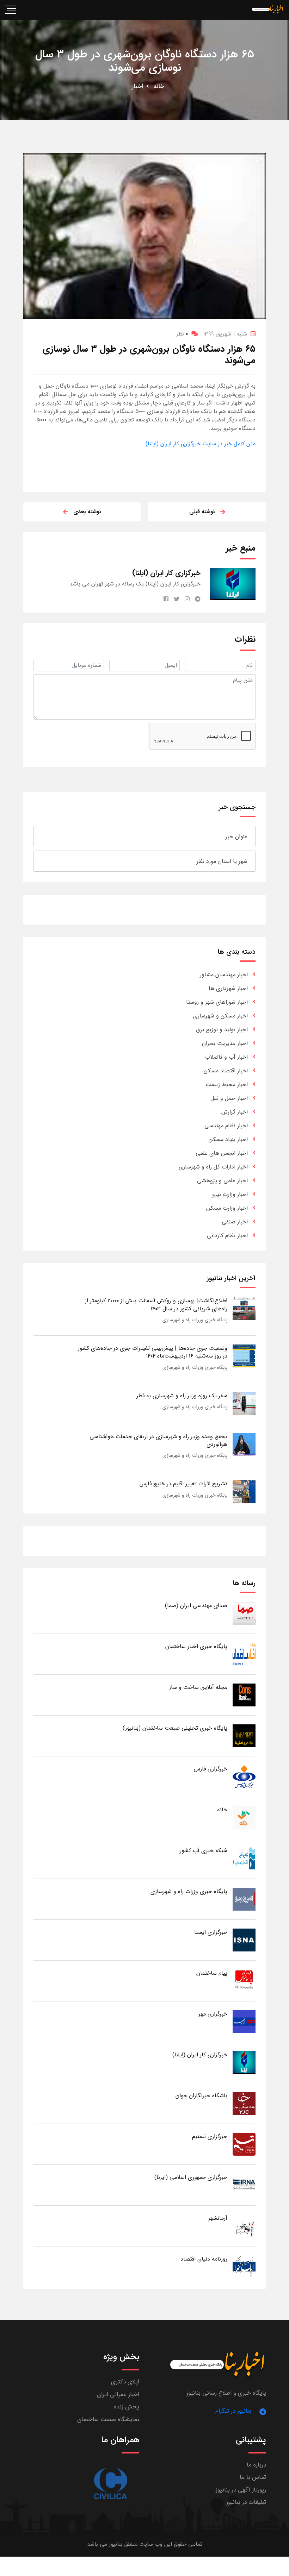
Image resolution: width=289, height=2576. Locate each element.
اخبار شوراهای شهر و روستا (217, 1002)
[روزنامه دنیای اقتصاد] (244, 2266)
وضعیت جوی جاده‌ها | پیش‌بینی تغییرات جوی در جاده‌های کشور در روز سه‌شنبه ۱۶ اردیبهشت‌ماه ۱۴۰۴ (153, 1352)
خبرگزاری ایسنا (211, 1932)
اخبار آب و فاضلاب (226, 1057)
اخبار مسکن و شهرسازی (220, 1016)
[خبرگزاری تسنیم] (244, 2144)
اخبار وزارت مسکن (227, 1208)
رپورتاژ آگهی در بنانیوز (241, 2490)
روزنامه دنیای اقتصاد (204, 2259)
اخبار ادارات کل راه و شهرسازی (213, 1167)
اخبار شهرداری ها (228, 988)
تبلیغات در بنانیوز (246, 2502)
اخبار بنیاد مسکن (228, 1139)
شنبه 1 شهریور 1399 (225, 334)
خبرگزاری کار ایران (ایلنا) (200, 2055)
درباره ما (256, 2465)
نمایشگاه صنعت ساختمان (108, 2420)
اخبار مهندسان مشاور (224, 975)
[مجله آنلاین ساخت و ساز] (244, 1695)
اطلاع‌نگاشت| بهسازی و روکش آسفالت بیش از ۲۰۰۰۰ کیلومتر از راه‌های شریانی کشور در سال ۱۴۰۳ (156, 1305)
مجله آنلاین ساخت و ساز (198, 1687)
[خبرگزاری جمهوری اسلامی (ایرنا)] (244, 2185)
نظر (182, 334)
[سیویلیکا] (110, 2484)
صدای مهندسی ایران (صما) (196, 1606)
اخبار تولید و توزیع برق (222, 1030)
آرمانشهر (218, 2218)
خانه (159, 86)
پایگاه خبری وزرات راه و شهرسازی (195, 1320)
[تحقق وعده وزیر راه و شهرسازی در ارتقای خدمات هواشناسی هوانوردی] (244, 1444)
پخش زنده (127, 2407)
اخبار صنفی (235, 1222)
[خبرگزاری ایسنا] (244, 1940)
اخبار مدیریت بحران (225, 1043)
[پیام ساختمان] (244, 1980)
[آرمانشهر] (244, 2226)
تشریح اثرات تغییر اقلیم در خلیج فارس (183, 1484)
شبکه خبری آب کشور (204, 1851)
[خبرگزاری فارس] (244, 1776)
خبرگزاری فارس (211, 1769)
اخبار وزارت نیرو (230, 1194)
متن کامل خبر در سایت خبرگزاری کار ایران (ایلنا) (201, 444)
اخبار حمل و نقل (229, 1098)
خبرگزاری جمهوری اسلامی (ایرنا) (191, 2177)
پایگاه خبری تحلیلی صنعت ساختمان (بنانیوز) (175, 1728)
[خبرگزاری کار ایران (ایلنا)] (244, 2062)
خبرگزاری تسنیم (210, 2136)
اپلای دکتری (125, 2382)
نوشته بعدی (87, 512)
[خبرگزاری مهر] (244, 2021)
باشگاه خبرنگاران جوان (201, 2096)
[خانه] (244, 1817)
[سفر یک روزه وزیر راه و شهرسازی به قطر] (244, 1403)
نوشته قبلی (202, 512)
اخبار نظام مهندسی (226, 1126)
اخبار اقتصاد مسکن (226, 1071)
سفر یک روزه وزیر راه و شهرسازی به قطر (182, 1396)
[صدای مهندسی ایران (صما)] (244, 1613)
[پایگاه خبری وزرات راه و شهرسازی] (244, 1899)
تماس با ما (253, 2477)
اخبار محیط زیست (227, 1085)
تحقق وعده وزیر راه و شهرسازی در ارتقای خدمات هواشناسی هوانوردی (158, 1440)
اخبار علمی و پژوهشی (222, 1181)
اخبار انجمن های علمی (222, 1153)
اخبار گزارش (235, 1112)
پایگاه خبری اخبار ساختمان (196, 1646)
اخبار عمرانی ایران (118, 2395)
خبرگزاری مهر (213, 2014)
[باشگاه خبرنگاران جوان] (244, 2103)
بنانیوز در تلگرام (233, 2411)
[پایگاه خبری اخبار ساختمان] (244, 1654)
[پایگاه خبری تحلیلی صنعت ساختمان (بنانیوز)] (244, 1735)
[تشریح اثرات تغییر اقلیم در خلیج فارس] (244, 1491)
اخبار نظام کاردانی (227, 1236)
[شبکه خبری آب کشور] (244, 1858)
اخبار (138, 86)
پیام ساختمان (212, 1973)
